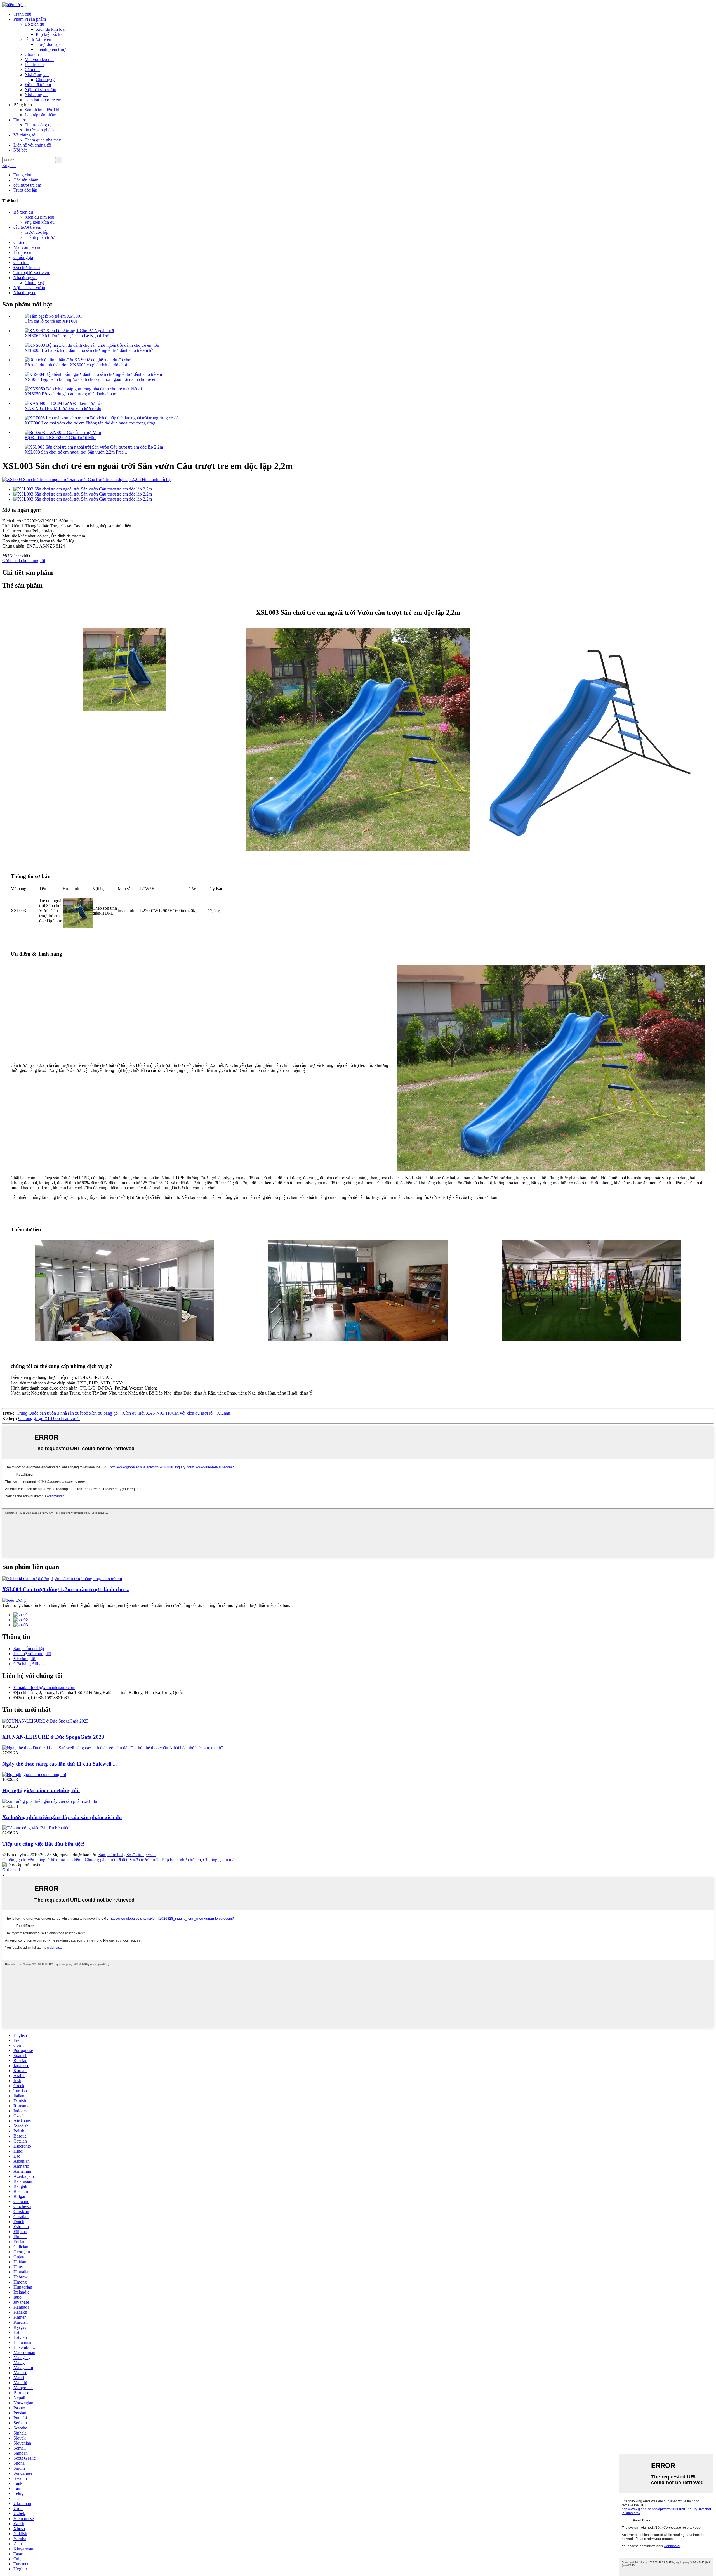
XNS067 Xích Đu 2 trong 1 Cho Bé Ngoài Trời (67, 336)
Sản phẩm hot (111, 1855)
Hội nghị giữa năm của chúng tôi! (41, 1790)
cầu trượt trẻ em (38, 39)
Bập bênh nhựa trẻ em (181, 1860)
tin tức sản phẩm (39, 130)
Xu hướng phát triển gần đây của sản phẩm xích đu (62, 1817)
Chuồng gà (46, 80)
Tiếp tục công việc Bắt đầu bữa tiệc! (43, 1844)
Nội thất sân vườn (40, 90)
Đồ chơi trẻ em (38, 85)
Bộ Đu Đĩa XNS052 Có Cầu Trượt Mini (61, 437)
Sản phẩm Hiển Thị (42, 110)
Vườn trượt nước (144, 1860)
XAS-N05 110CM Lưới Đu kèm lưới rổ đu (63, 408)
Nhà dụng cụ (36, 95)
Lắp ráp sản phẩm (40, 115)
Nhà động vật (37, 75)
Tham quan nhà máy (43, 140)
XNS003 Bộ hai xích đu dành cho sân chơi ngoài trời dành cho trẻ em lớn (90, 350)
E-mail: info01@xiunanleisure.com (44, 1687)
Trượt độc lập (48, 44)
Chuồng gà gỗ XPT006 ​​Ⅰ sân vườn (49, 1418)
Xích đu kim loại (51, 29)
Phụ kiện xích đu (51, 34)
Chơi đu (32, 54)
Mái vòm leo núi (39, 59)
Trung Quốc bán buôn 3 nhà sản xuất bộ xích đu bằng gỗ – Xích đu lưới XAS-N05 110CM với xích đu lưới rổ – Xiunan (123, 1413)
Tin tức (20, 120)
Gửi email (11, 1870)
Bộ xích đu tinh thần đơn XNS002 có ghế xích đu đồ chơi (76, 365)
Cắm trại (32, 69)
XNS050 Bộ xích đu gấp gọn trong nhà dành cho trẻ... (73, 394)
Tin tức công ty (38, 125)
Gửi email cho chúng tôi (24, 561)
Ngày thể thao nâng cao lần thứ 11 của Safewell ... (60, 1764)
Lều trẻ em (34, 64)
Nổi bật (20, 150)
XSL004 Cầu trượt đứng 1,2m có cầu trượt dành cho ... (66, 1589)
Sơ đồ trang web (141, 1855)
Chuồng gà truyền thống (24, 1860)
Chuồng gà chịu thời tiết (106, 1860)
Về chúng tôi (25, 135)
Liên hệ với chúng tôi (32, 145)
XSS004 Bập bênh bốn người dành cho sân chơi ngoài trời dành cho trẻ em (91, 379)
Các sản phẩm (26, 180)
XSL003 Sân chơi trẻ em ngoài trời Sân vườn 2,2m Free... (76, 452)
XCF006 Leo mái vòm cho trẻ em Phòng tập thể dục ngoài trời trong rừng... (92, 423)
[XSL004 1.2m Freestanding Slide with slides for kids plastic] (62, 1579)
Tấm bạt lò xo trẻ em (43, 100)
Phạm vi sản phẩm (30, 19)
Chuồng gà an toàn (220, 1860)
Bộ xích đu (34, 24)
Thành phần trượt (51, 49)
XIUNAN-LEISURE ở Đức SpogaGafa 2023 (53, 1737)
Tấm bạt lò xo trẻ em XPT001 (51, 321)
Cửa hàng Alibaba (30, 1664)
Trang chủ (22, 14)
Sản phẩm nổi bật (29, 1649)
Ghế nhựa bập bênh (65, 1860)
